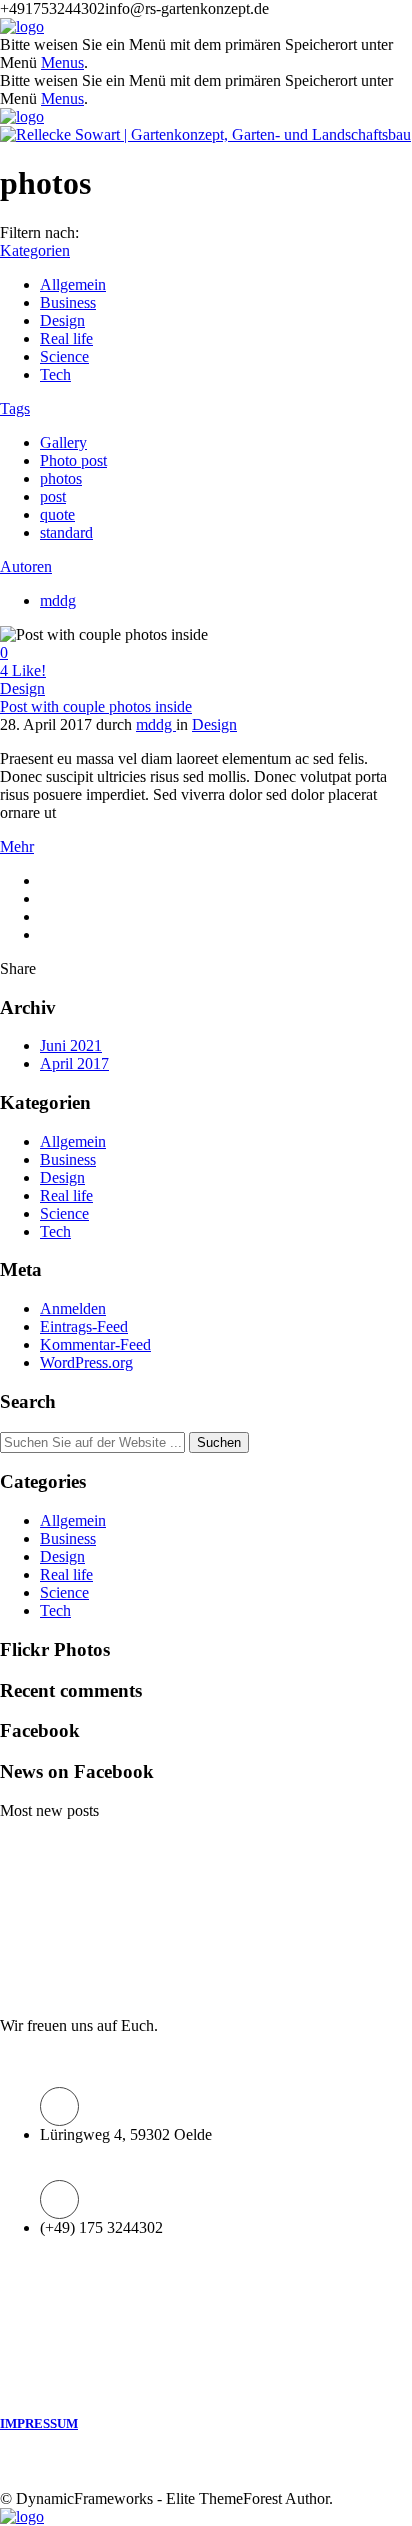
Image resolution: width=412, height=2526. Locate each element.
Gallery (63, 442)
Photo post (73, 460)
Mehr (17, 846)
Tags (15, 408)
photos (61, 478)
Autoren (26, 566)
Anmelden (73, 1308)
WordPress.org (86, 1362)
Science (64, 356)
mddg (58, 600)
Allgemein (73, 284)
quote (57, 514)
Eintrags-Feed (84, 1326)
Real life (66, 338)
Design (62, 320)
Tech (55, 374)
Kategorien (35, 250)
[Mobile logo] (22, 2516)
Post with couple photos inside (96, 706)
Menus (62, 62)
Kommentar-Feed (95, 1344)
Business (68, 302)
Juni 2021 (71, 1045)
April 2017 (74, 1063)
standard (66, 532)
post (53, 496)
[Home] (22, 26)
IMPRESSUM (39, 2423)
